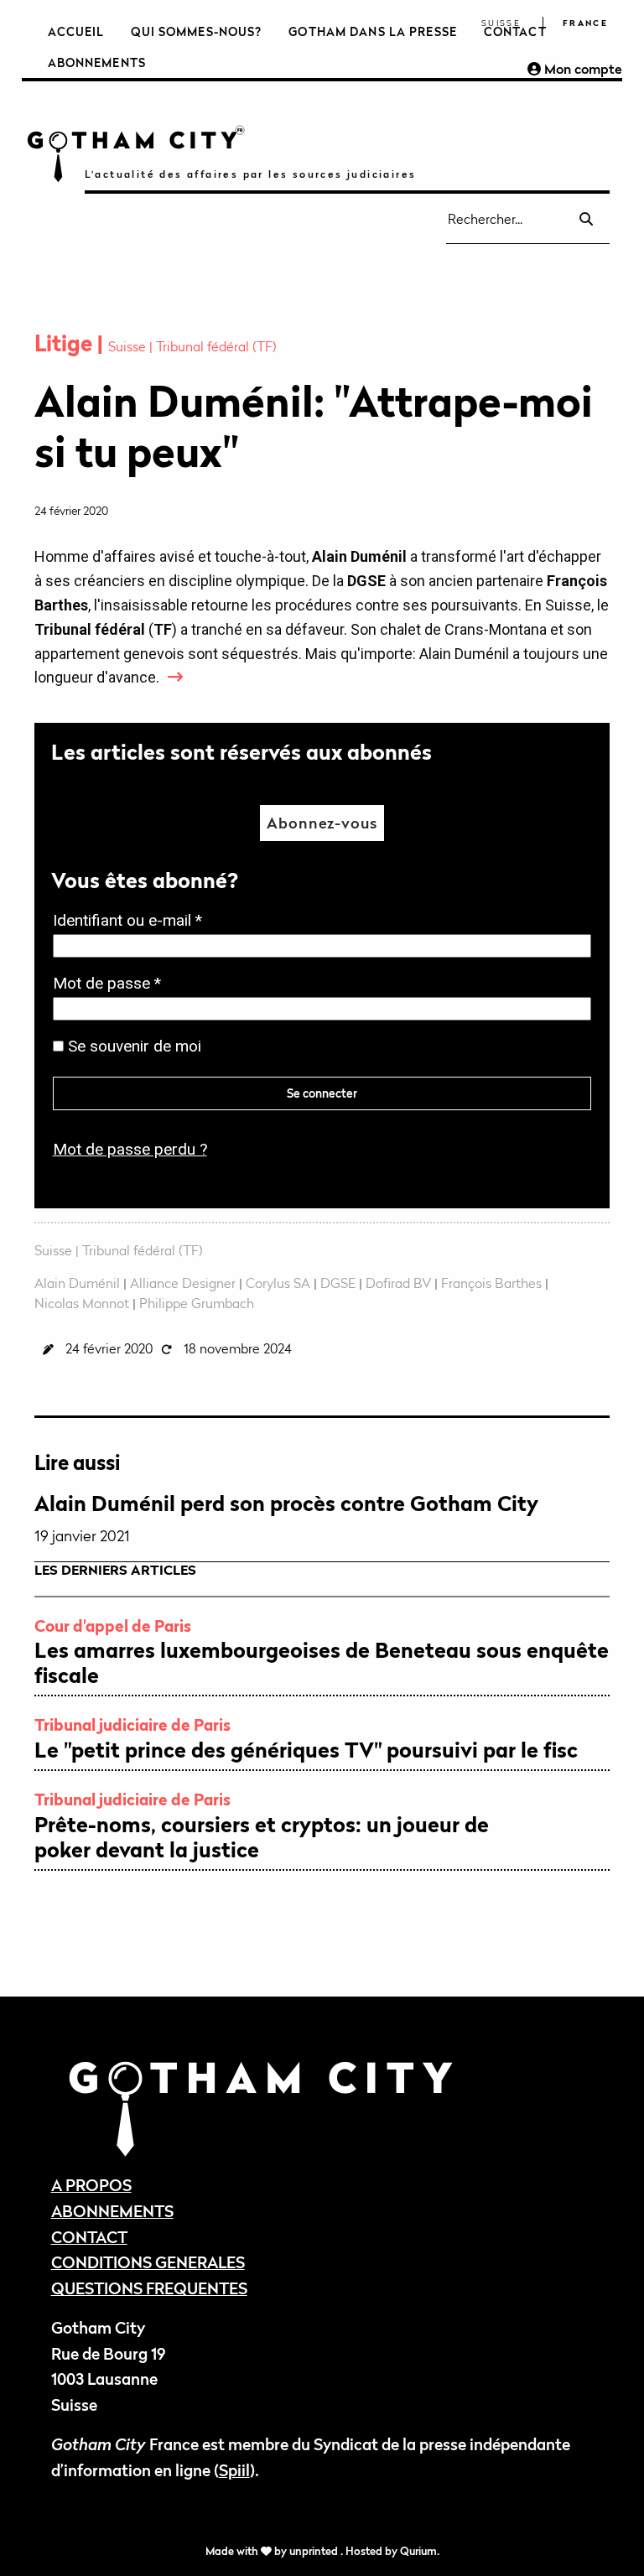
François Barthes (491, 1283)
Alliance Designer (183, 1283)
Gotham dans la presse (373, 31)
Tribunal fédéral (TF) (216, 346)
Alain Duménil (77, 1283)
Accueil (76, 31)
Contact (515, 31)
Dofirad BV (398, 1283)
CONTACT (89, 2237)
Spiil (234, 2470)
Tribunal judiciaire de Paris (132, 1724)
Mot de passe (112, 985)
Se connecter (322, 1093)
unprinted (315, 2551)
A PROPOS (91, 2185)
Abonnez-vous (322, 823)
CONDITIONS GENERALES (148, 2262)
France (585, 23)
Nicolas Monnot (82, 1303)
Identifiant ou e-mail (132, 922)
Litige (66, 343)
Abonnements (97, 62)
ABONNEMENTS (112, 2211)
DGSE (338, 1283)
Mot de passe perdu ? (130, 1149)
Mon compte (582, 69)
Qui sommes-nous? (196, 31)
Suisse (501, 23)
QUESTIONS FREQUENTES (149, 2288)
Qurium (418, 2551)
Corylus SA (278, 1283)
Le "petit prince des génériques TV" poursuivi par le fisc (306, 1750)
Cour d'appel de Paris (113, 1626)
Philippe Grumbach (197, 1303)
